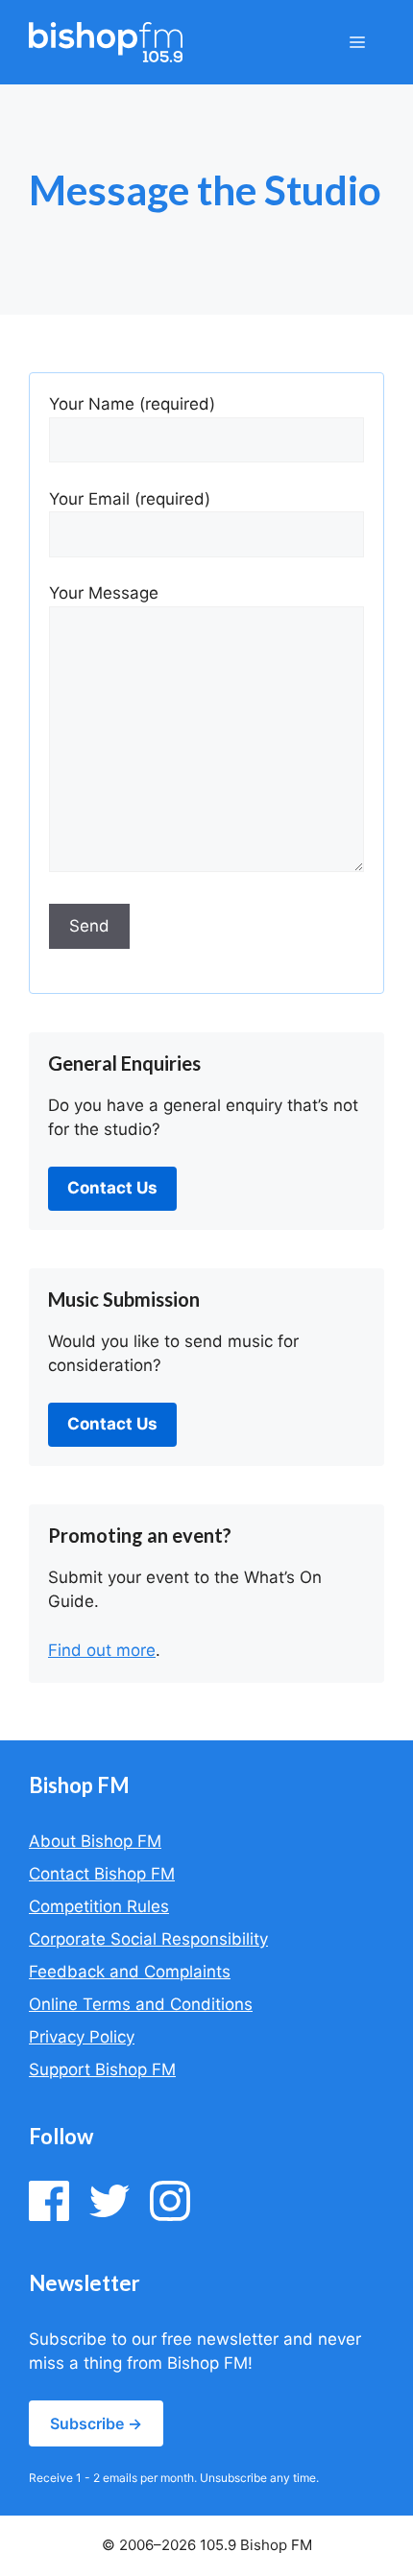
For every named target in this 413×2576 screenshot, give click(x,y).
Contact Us (112, 1188)
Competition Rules (99, 1906)
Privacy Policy (82, 2037)
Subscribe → (96, 2423)
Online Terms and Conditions (141, 2004)
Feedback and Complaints (130, 1972)
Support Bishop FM (102, 2069)
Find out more (102, 1650)
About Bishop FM (95, 1841)
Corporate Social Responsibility (148, 1939)
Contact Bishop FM (102, 1874)
